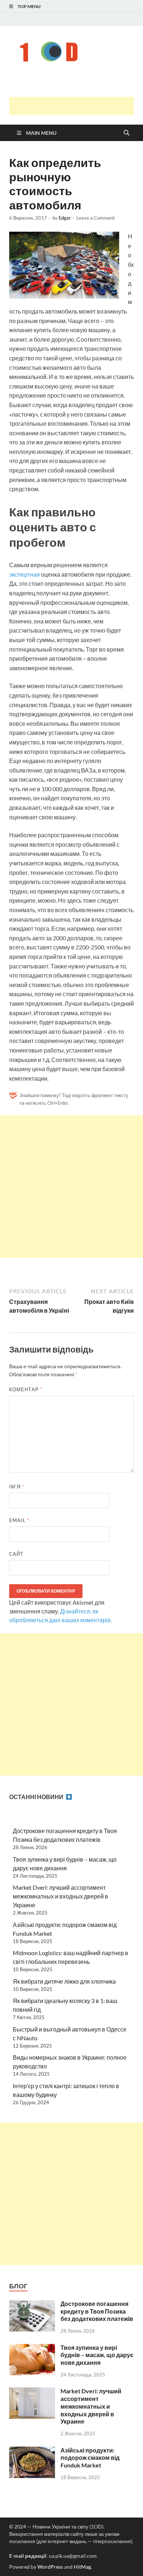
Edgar (65, 218)
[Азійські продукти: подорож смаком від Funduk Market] (32, 2451)
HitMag (82, 2567)
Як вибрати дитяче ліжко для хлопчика (64, 1981)
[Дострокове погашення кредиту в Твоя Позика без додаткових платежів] (32, 2304)
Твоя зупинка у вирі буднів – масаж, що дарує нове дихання (97, 2355)
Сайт (16, 1554)
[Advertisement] (76, 106)
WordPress (50, 2567)
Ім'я (17, 1487)
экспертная (25, 574)
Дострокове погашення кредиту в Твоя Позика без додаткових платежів (97, 2311)
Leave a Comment (96, 218)
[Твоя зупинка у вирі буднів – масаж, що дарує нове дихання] (32, 2348)
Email (19, 1520)
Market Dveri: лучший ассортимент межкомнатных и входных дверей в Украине (60, 1896)
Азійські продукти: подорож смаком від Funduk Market (90, 2458)
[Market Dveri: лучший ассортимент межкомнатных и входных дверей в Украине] (32, 2392)
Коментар (26, 1389)
